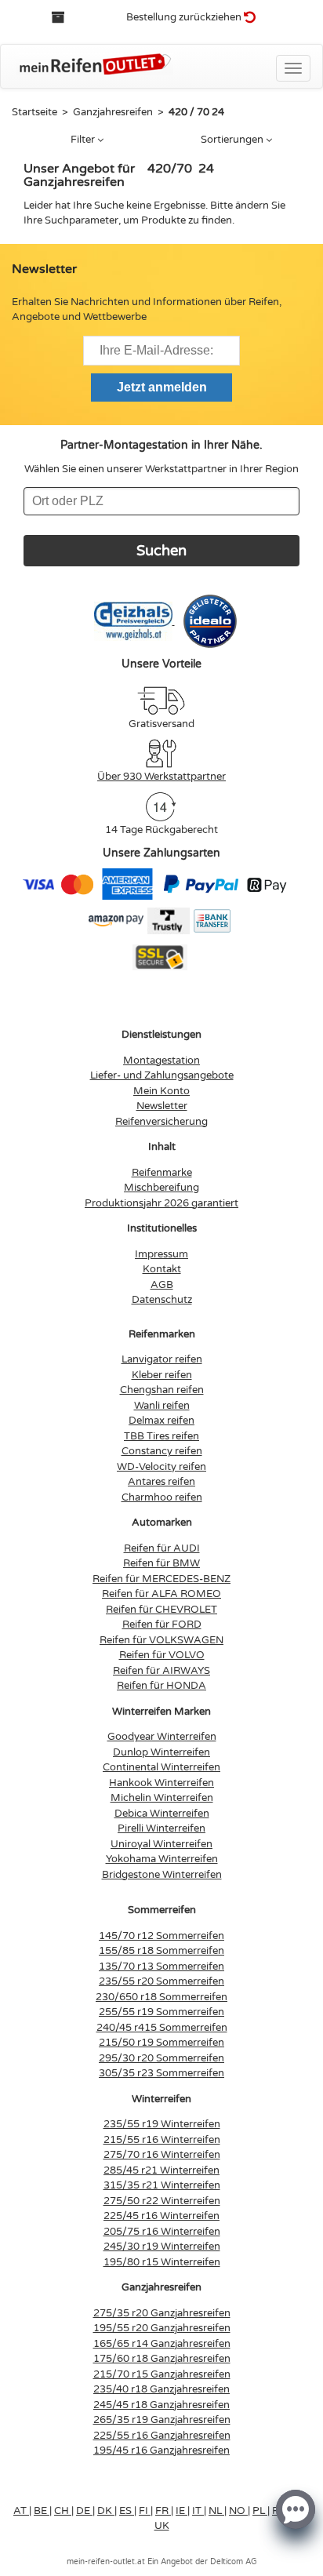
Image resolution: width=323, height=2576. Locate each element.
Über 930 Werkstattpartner (161, 777)
